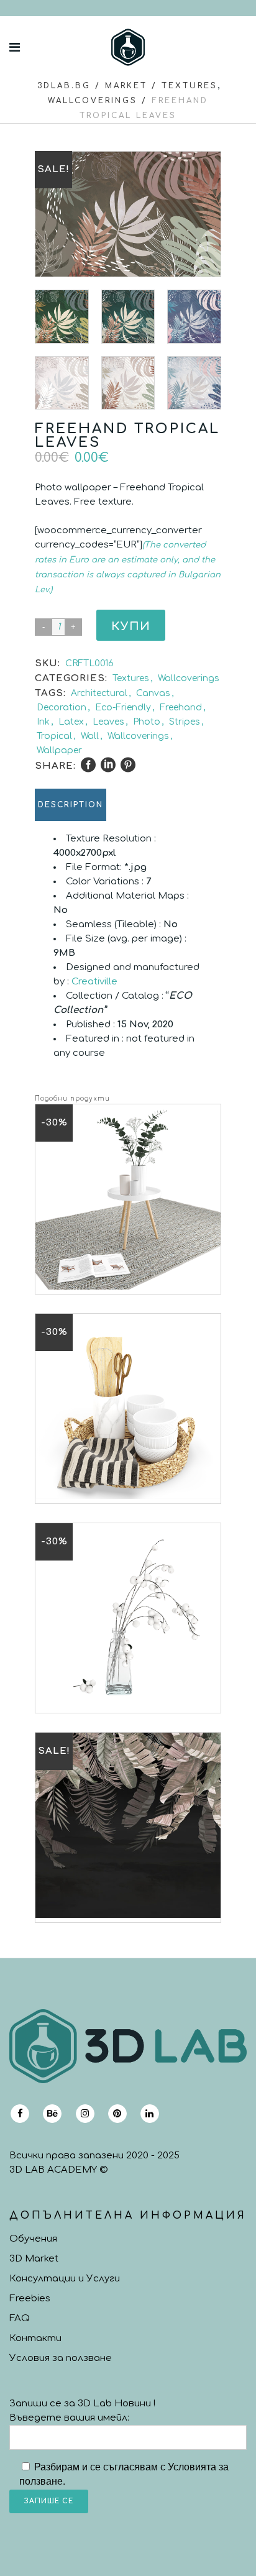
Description (71, 805)
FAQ (20, 2318)
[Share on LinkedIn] (108, 765)
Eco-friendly (123, 708)
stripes (185, 722)
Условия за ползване (61, 2358)
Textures (190, 86)
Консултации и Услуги (65, 2279)
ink (43, 722)
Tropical (54, 736)
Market (126, 86)
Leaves (108, 722)
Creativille (94, 982)
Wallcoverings (93, 101)
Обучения (33, 2239)
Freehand (181, 708)
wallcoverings (138, 736)
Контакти (35, 2338)
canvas (153, 693)
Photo (147, 722)
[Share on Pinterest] (128, 765)
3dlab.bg (64, 86)
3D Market (34, 2259)
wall (90, 736)
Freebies (30, 2299)
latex (71, 722)
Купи (131, 626)
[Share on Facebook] (88, 765)
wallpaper (59, 750)
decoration (62, 708)
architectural (99, 693)
